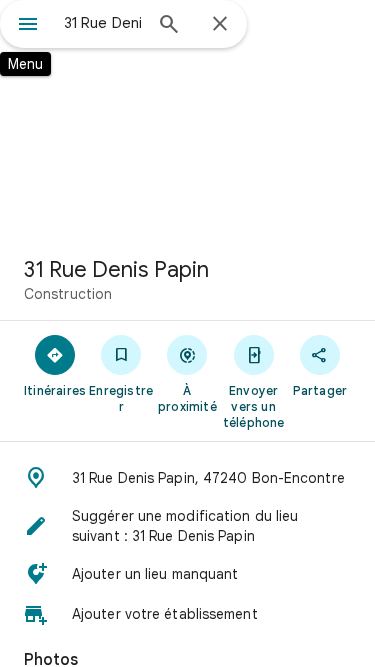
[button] (187, 478)
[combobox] (102, 23)
